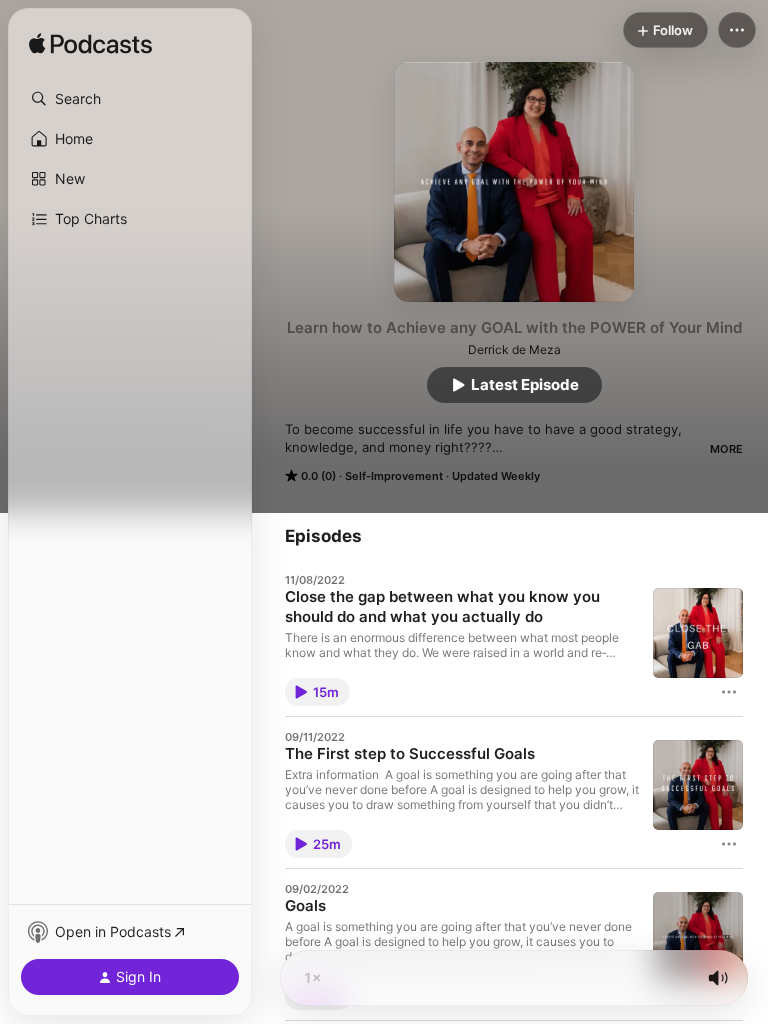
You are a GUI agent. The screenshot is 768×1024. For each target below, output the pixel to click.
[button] (130, 99)
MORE (726, 449)
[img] (90, 45)
